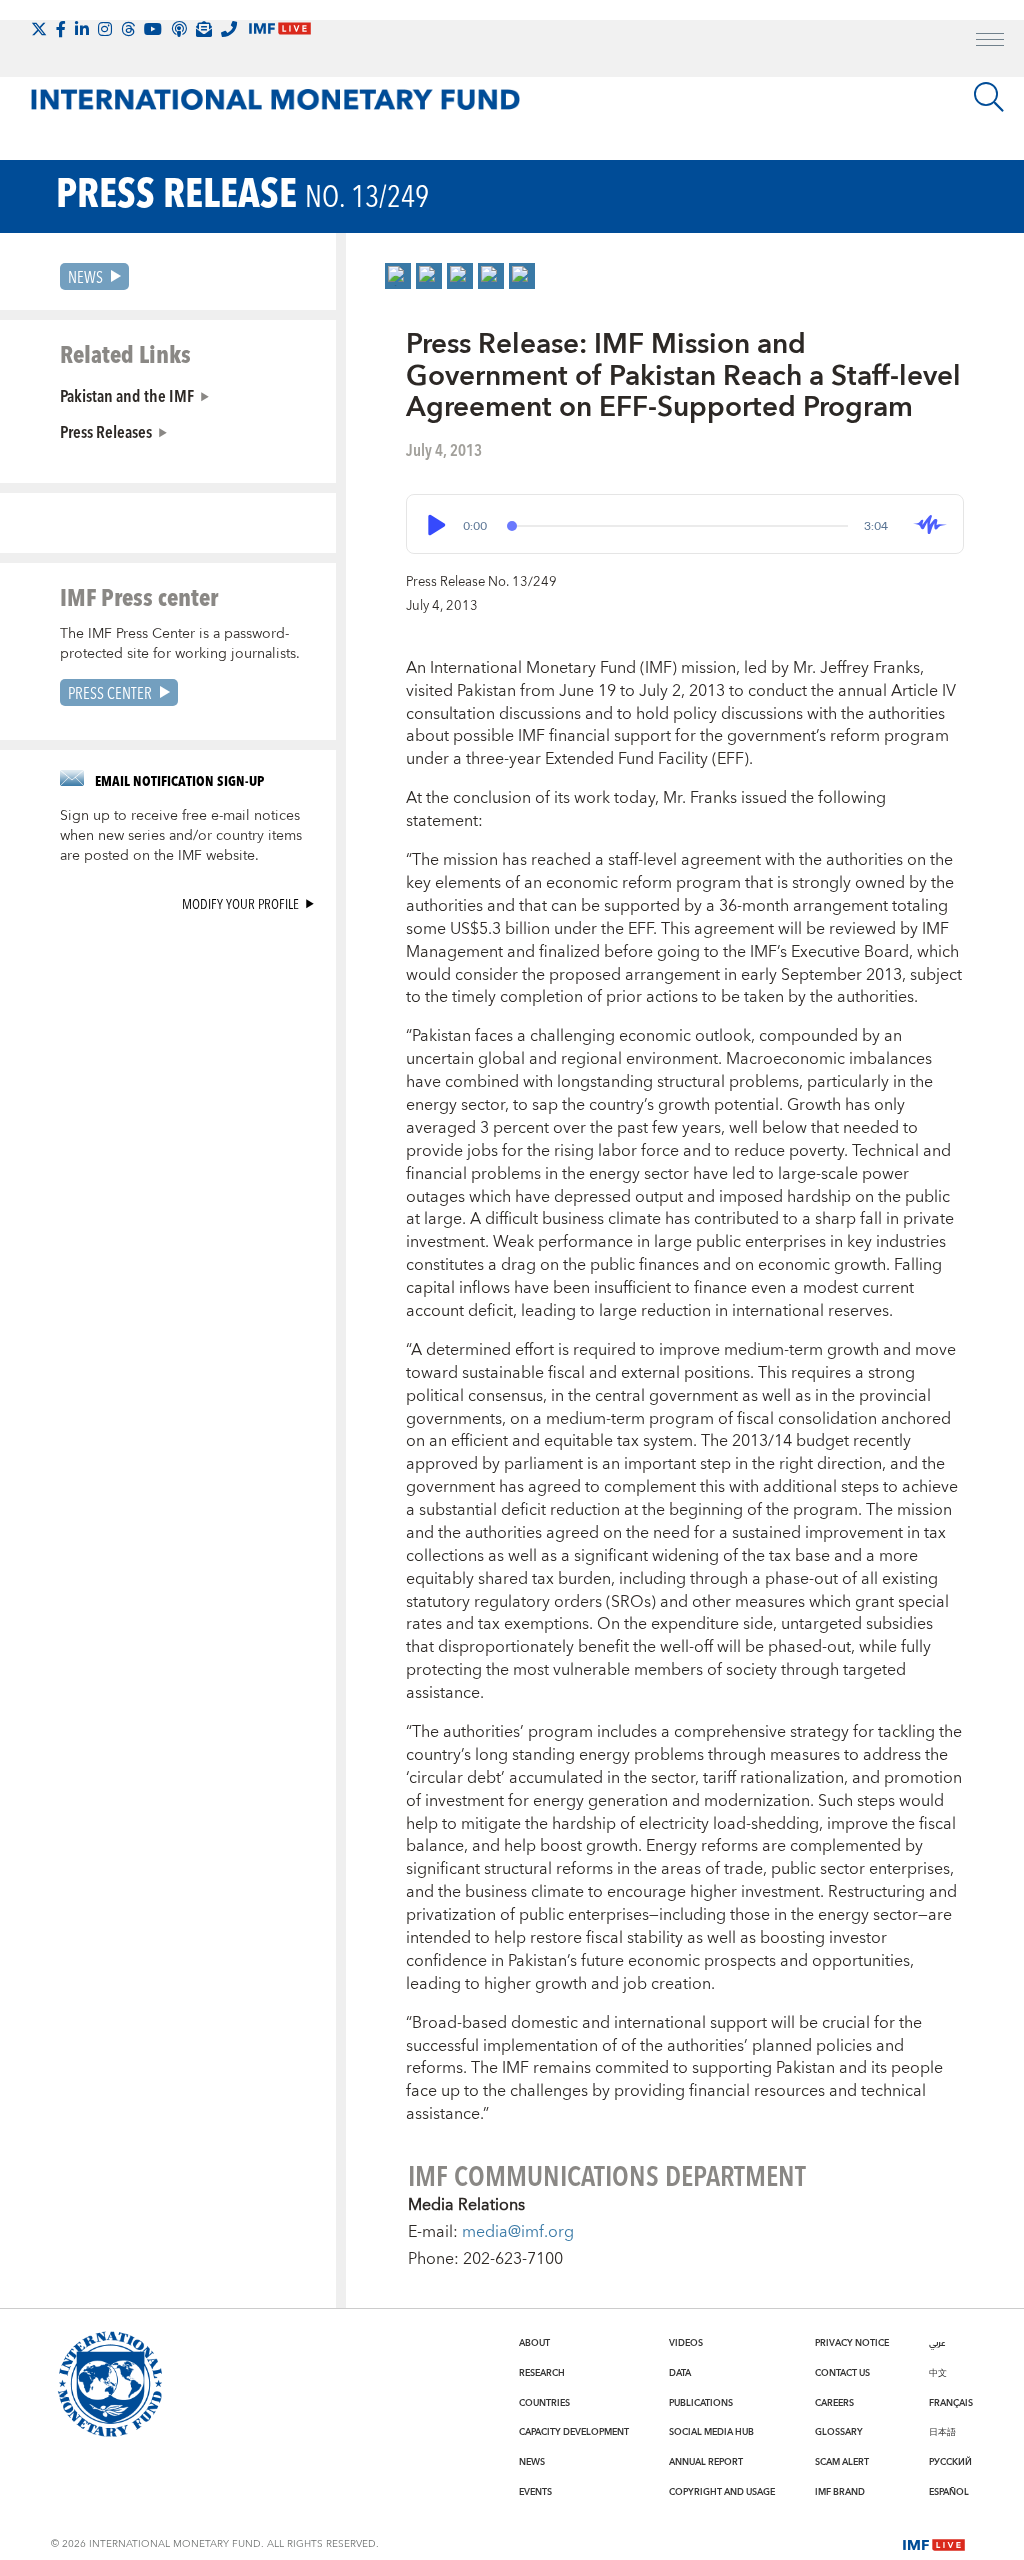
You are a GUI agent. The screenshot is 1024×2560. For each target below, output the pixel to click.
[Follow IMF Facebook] (61, 29)
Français (951, 2403)
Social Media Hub (711, 2432)
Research (542, 2373)
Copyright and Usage (722, 2492)
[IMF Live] (934, 2543)
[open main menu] (990, 42)
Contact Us (842, 2373)
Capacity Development (574, 2432)
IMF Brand (840, 2492)
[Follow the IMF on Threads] (128, 29)
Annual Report (706, 2462)
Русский (950, 2462)
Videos (686, 2343)
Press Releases (106, 431)
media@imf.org (518, 2232)
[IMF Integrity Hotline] (229, 29)
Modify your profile (240, 903)
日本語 (942, 2432)
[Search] (989, 97)
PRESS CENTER (110, 692)
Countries (544, 2403)
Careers (834, 2403)
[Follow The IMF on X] (39, 29)
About (534, 2343)
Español (949, 2492)
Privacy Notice (852, 2343)
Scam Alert (842, 2462)
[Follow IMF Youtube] (153, 29)
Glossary (839, 2432)
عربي (937, 2343)
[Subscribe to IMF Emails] (204, 29)
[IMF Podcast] (179, 29)
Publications (701, 2403)
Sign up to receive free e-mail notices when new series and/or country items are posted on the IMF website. (181, 836)
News (85, 276)
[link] (398, 276)
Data (680, 2373)
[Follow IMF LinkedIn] (82, 29)
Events (535, 2492)
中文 (938, 2373)
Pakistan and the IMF (127, 395)
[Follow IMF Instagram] (105, 29)
